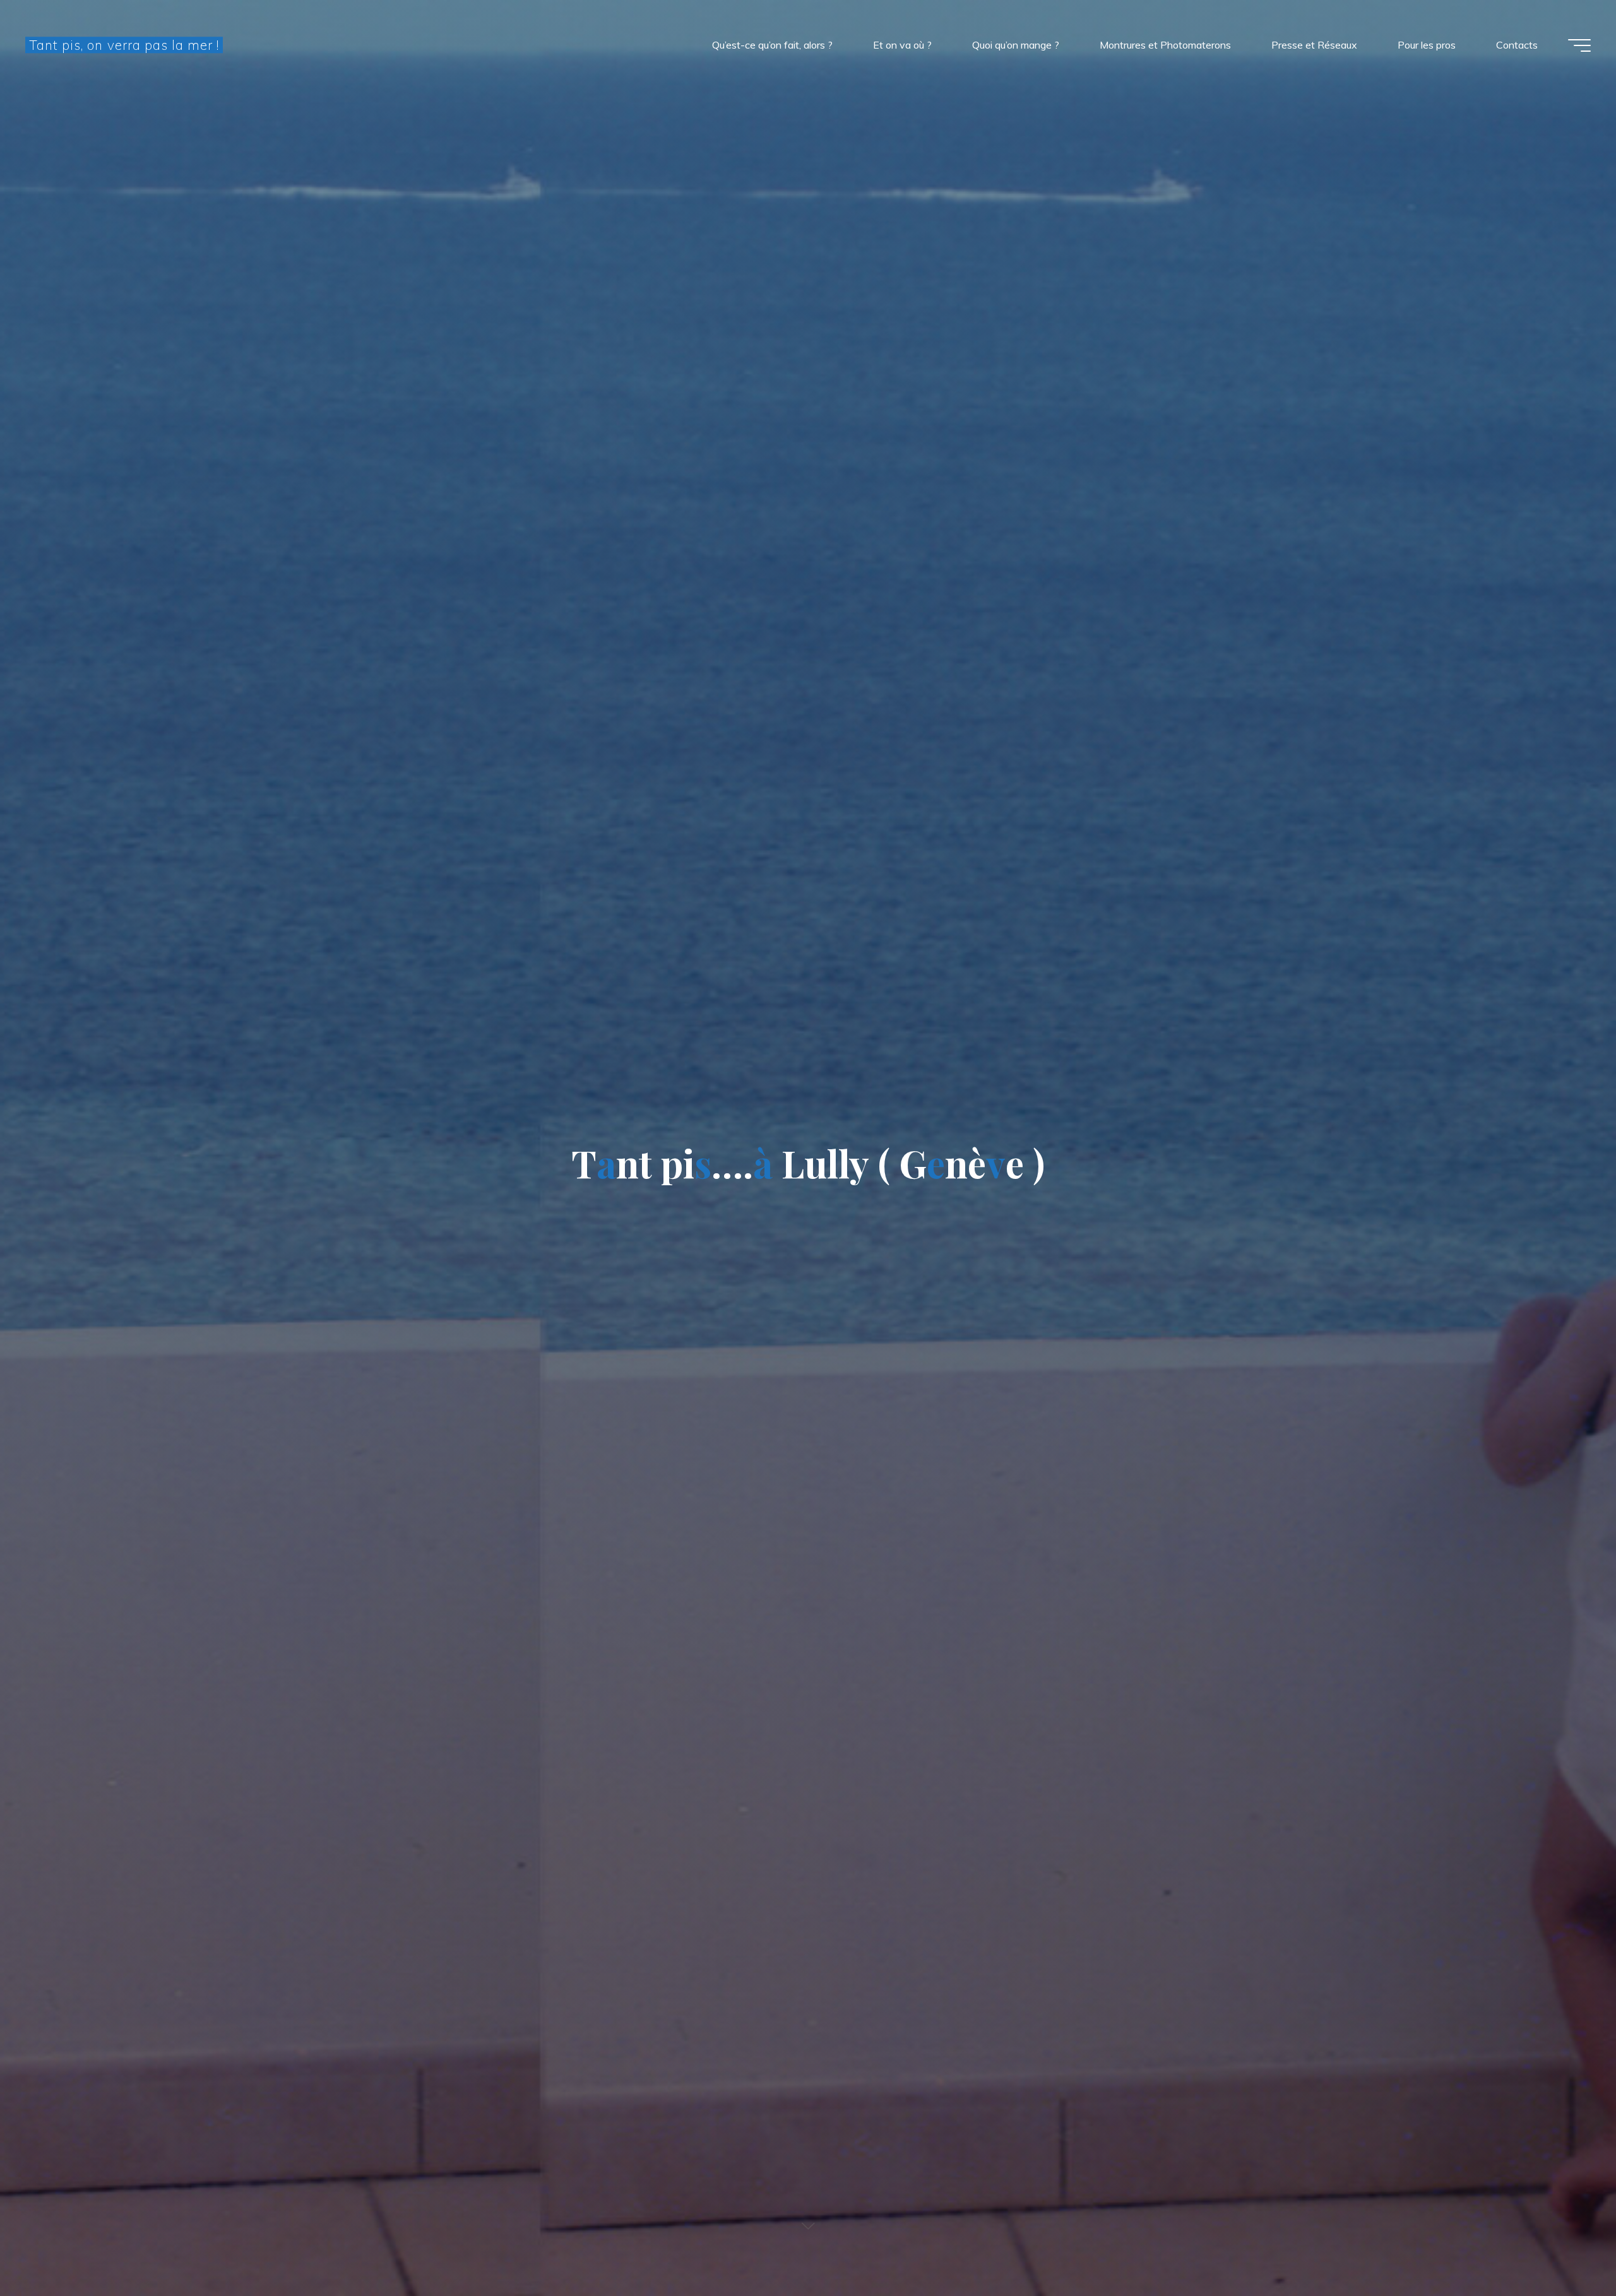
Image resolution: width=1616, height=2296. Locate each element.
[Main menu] (1579, 45)
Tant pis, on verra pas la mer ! (124, 45)
